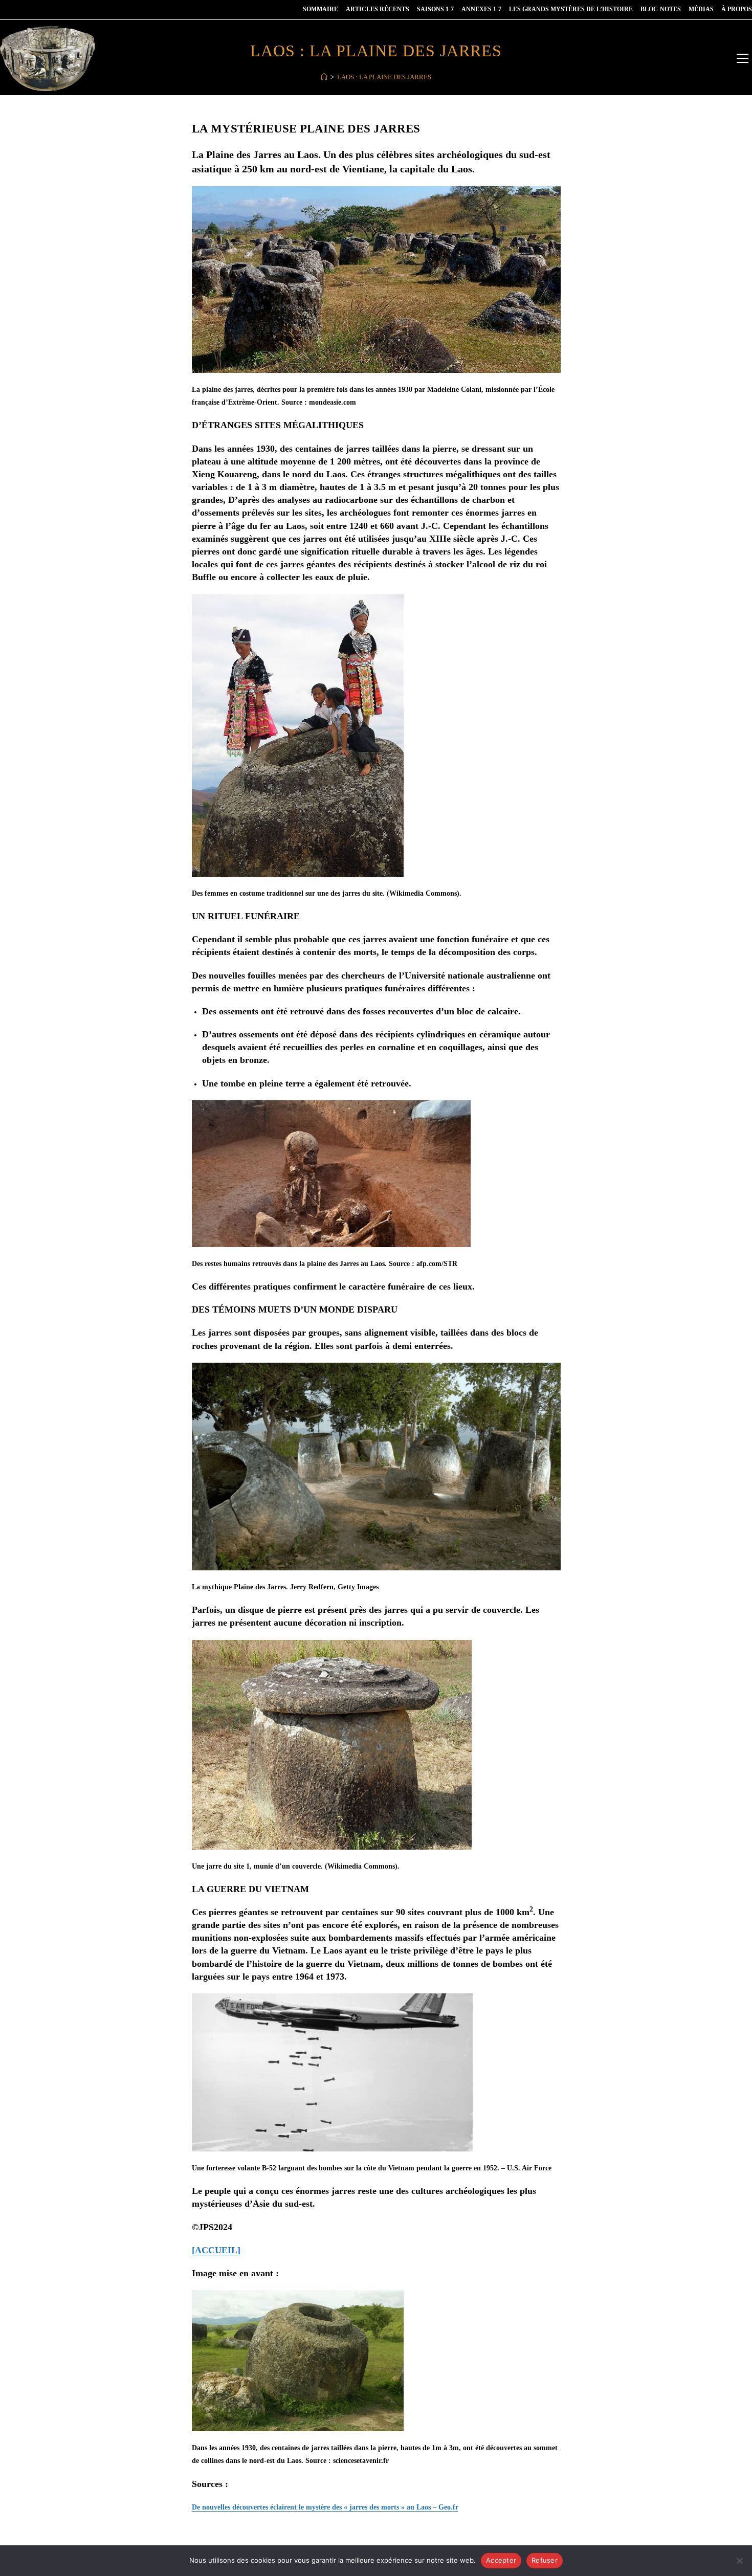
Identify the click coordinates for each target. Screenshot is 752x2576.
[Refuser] (739, 2561)
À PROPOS (737, 9)
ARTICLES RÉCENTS (378, 9)
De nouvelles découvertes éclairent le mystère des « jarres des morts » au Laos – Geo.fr (325, 2507)
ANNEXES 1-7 (481, 9)
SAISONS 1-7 (435, 9)
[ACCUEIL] (216, 2250)
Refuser (545, 2560)
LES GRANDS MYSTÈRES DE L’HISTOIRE (571, 9)
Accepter (501, 2560)
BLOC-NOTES (661, 9)
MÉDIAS (701, 9)
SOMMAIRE (320, 9)
